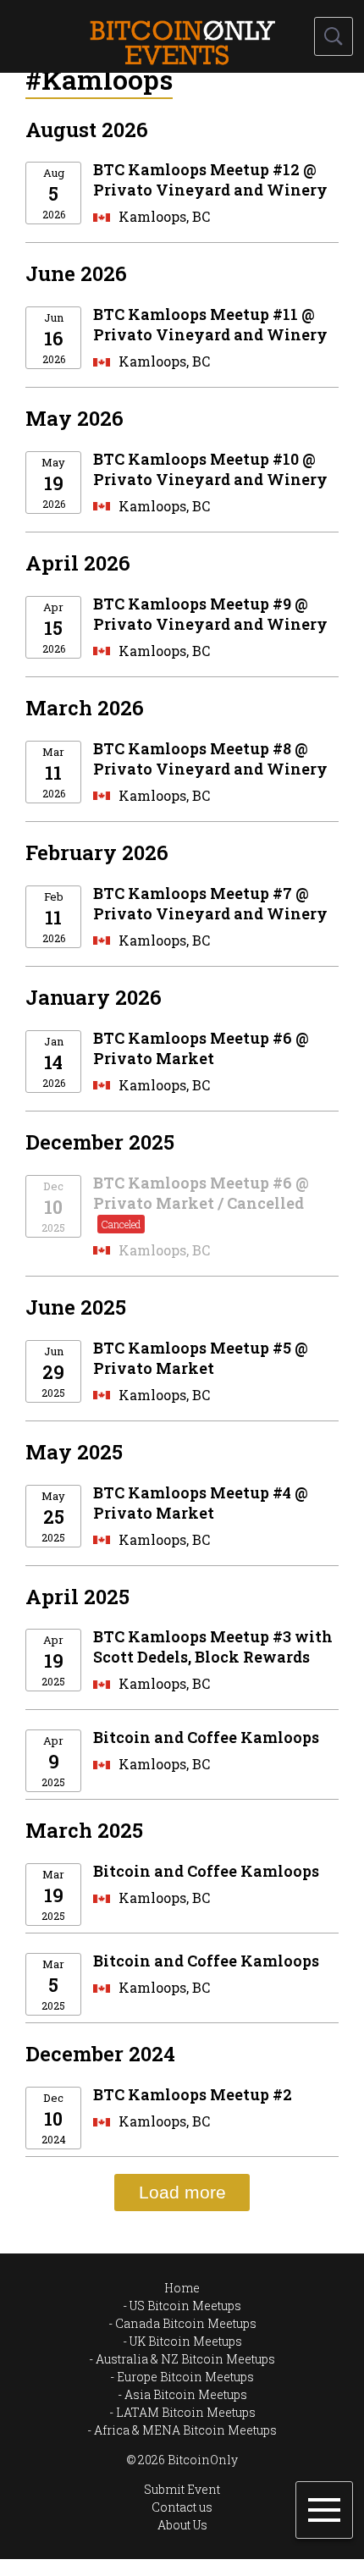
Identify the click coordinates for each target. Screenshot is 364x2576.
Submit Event (182, 2489)
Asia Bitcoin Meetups (186, 2394)
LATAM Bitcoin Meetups (186, 2412)
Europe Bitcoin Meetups (185, 2377)
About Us (182, 2525)
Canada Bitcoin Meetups (186, 2323)
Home (182, 2288)
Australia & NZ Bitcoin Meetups (185, 2359)
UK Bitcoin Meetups (186, 2341)
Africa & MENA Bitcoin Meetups (185, 2430)
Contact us (182, 2507)
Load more (182, 2192)
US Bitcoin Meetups (185, 2306)
